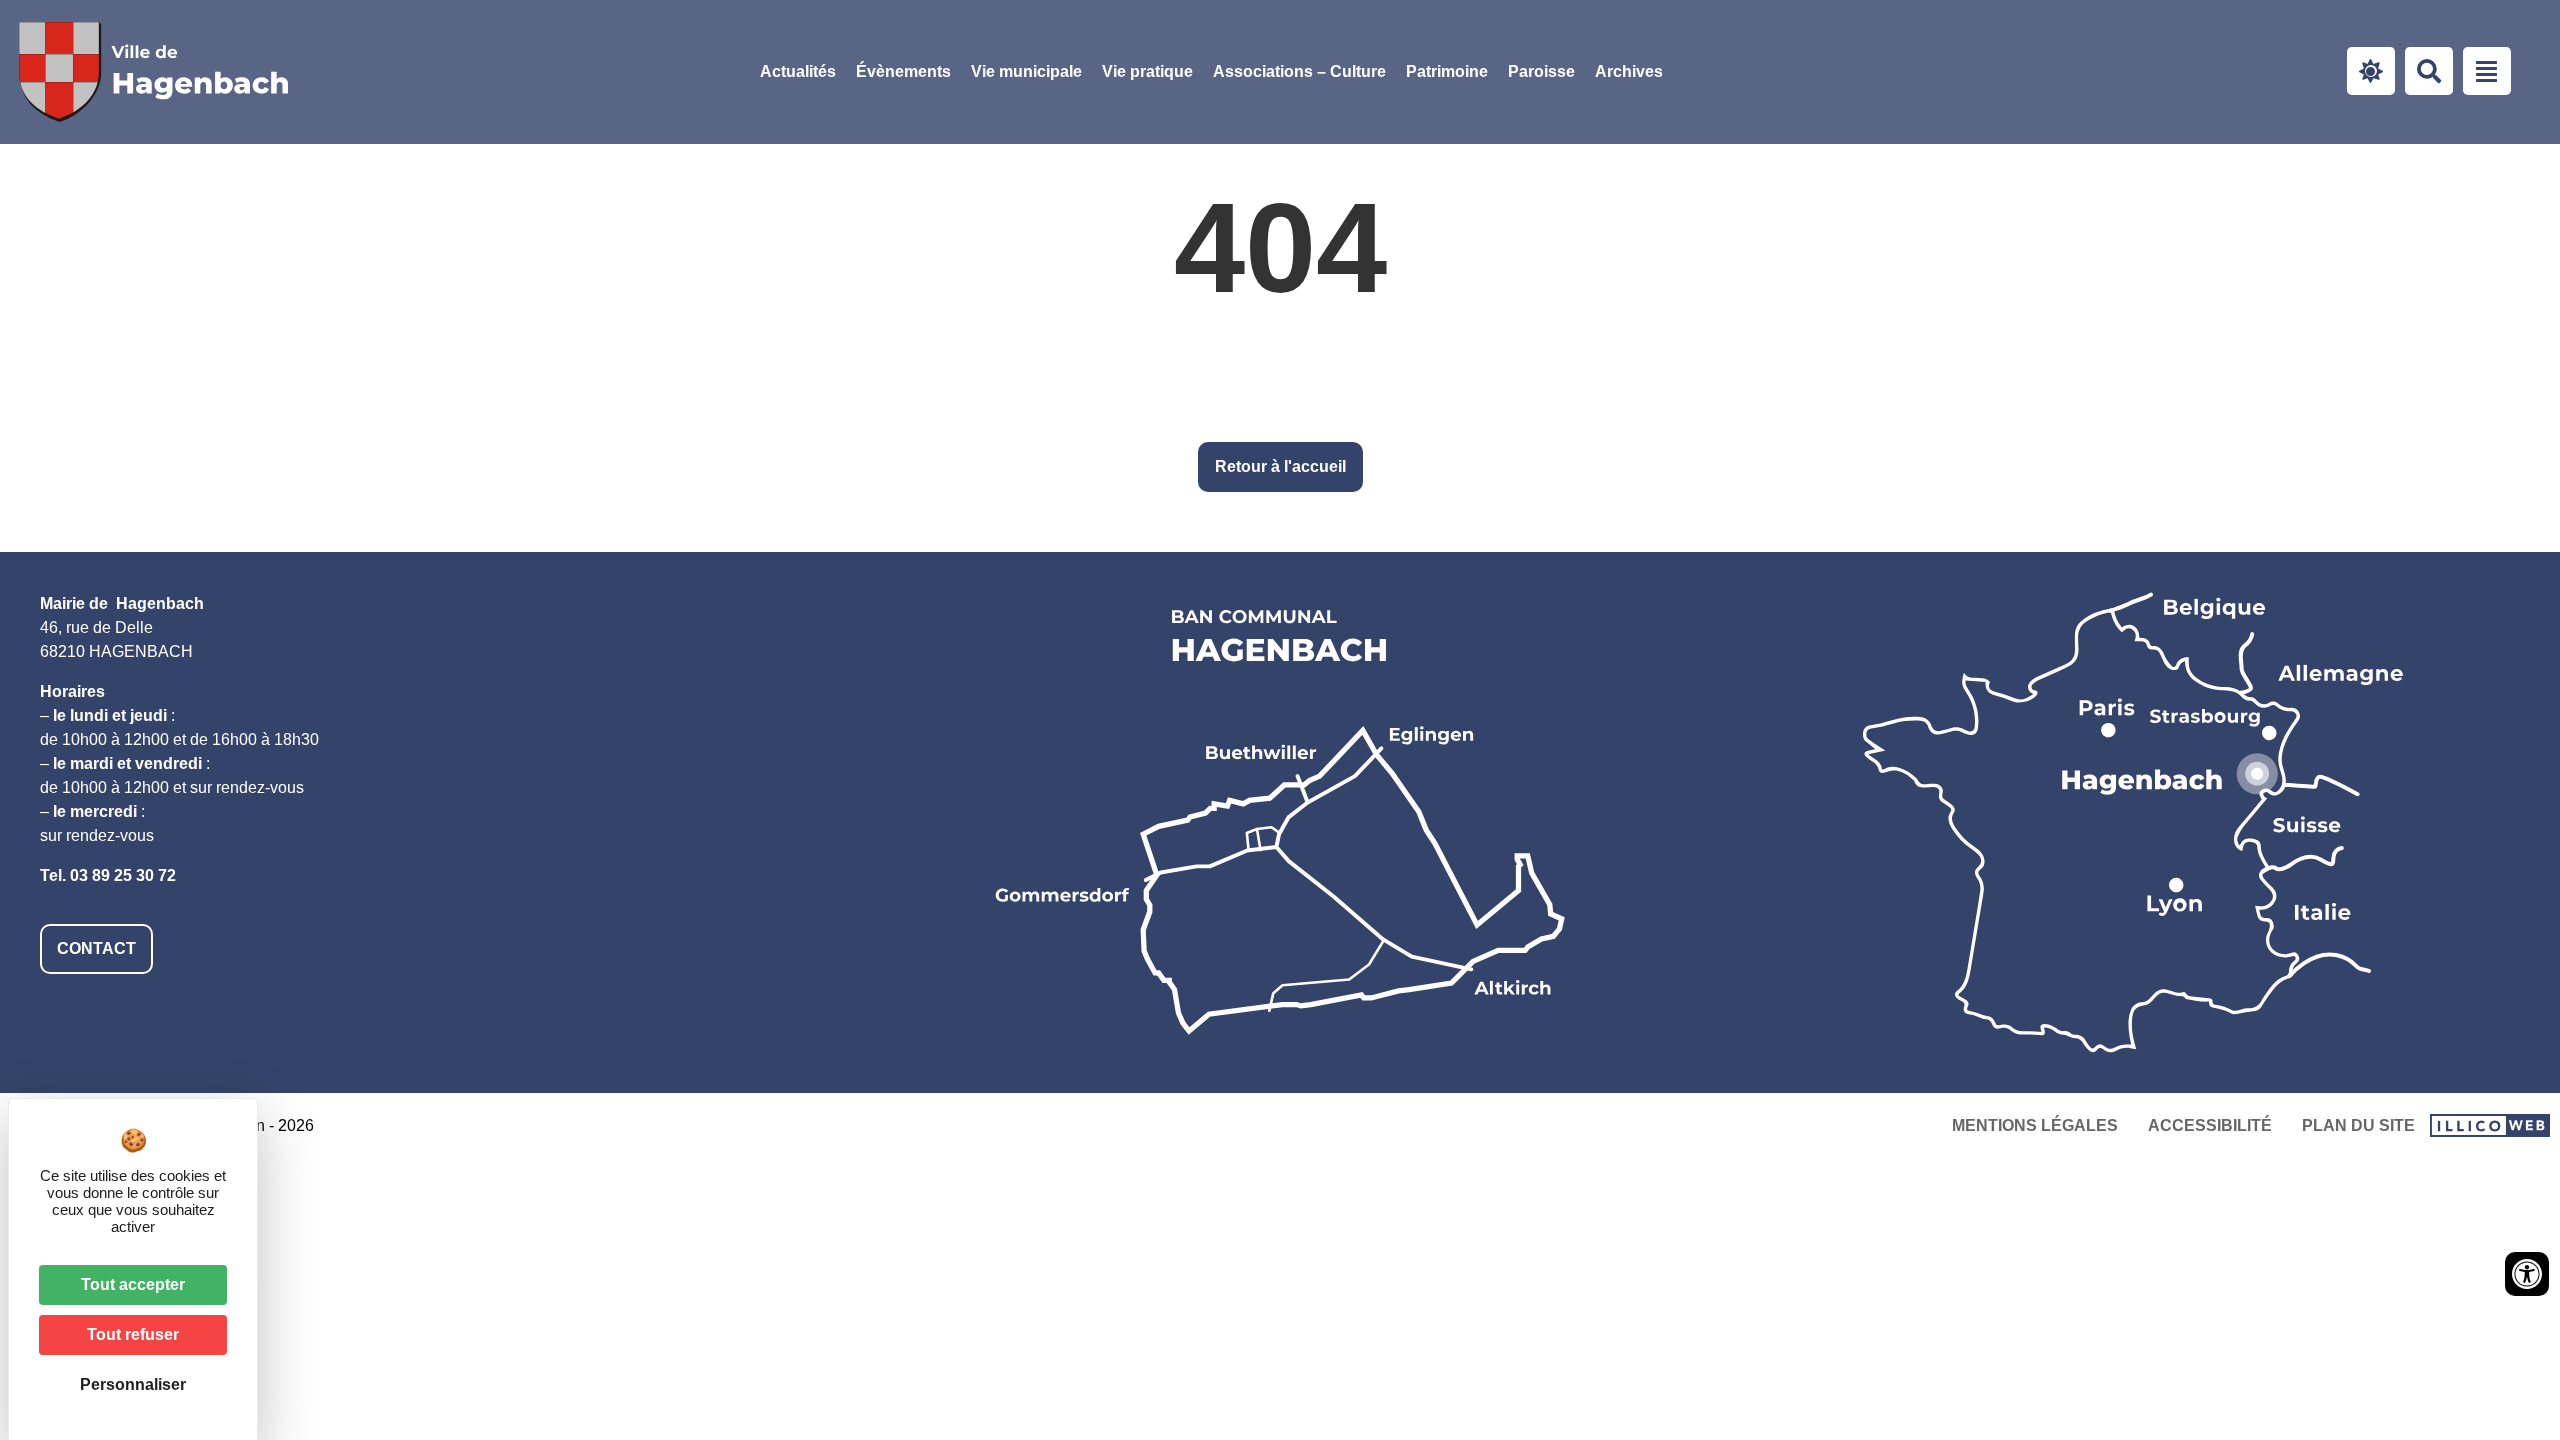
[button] (1026, 72)
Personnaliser (133, 1384)
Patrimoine (1447, 71)
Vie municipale (1026, 71)
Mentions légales (2035, 1125)
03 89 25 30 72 (123, 875)
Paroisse (1541, 71)
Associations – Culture (1299, 71)
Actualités (798, 71)
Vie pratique (1147, 71)
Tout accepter (133, 1284)
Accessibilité (2210, 1125)
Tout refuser (133, 1334)
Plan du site (2358, 1125)
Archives (1629, 71)
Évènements (903, 71)
